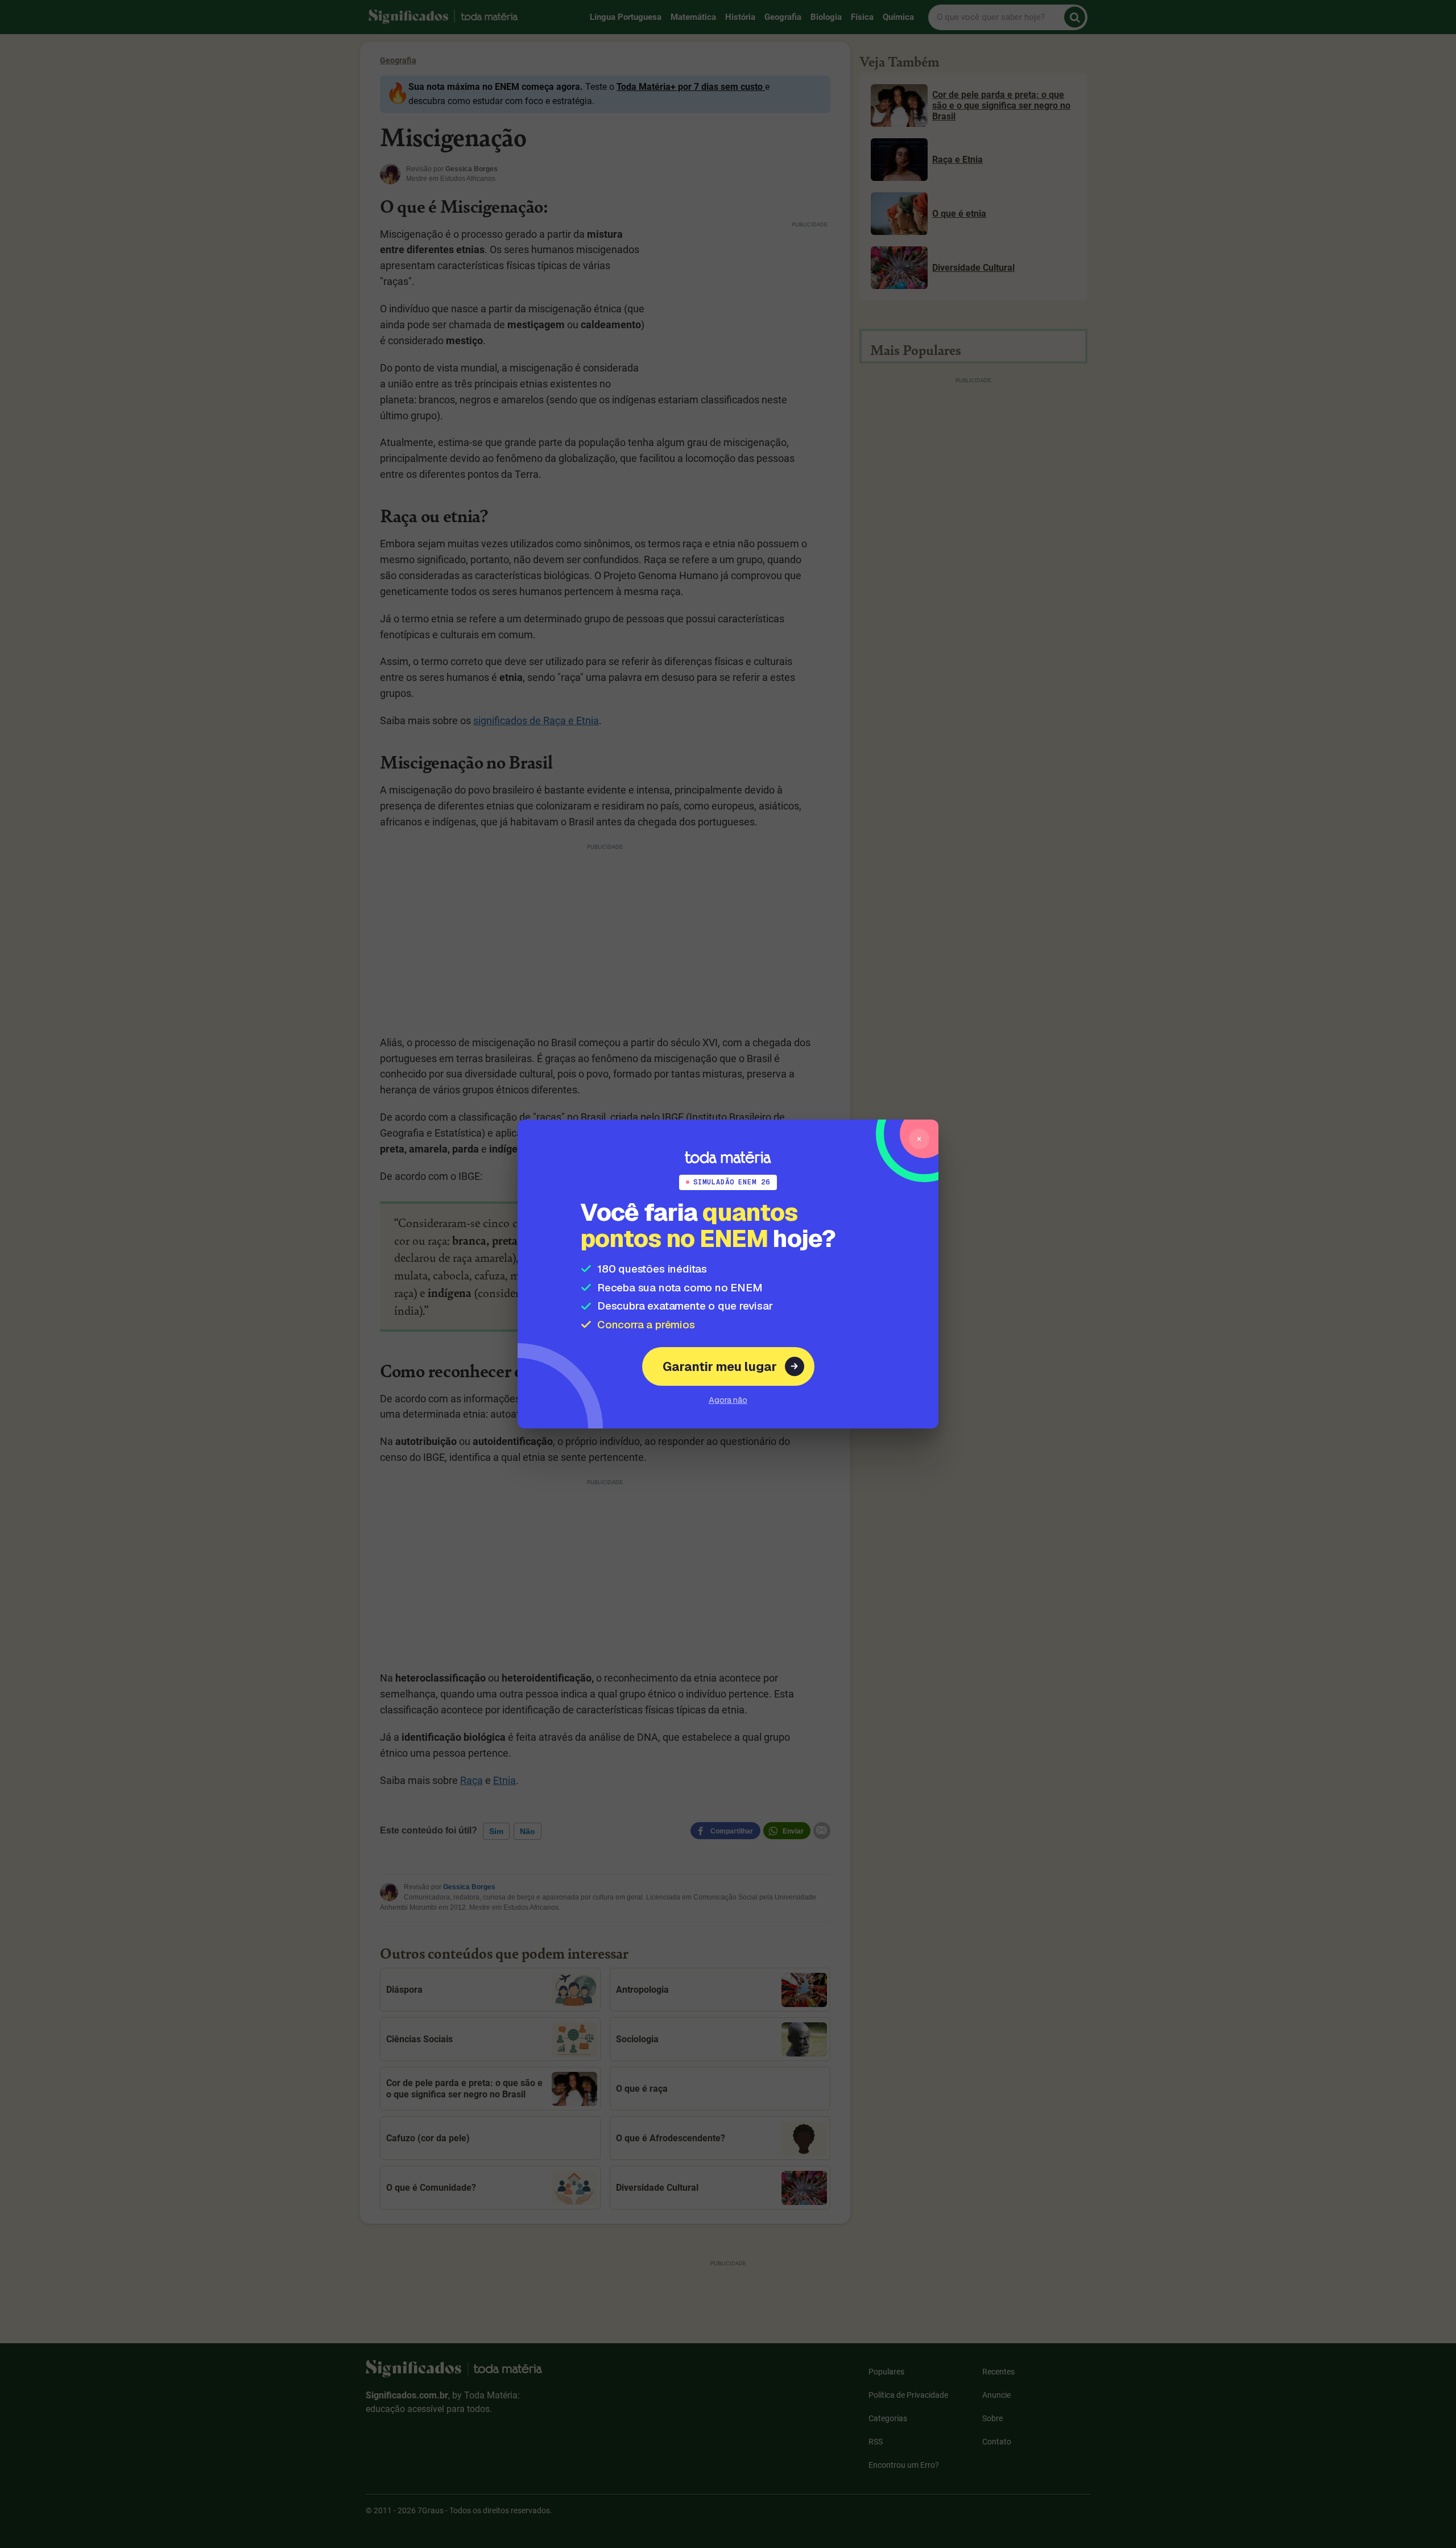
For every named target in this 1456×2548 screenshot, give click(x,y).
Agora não (728, 1400)
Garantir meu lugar (720, 1366)
